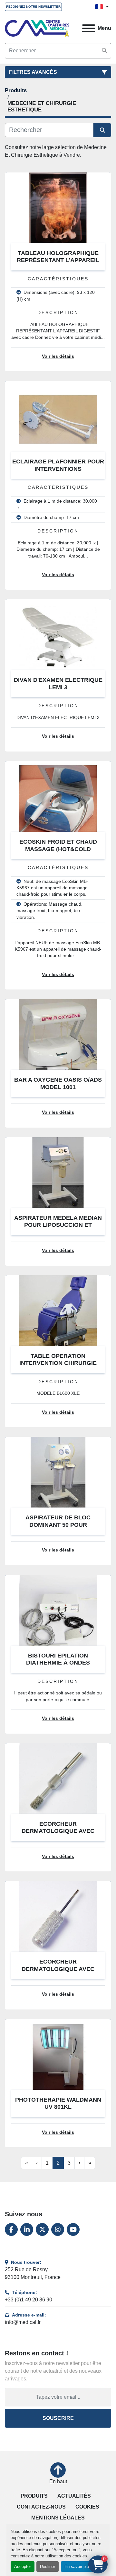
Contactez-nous (41, 2507)
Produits (34, 2496)
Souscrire (58, 2418)
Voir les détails (58, 356)
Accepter (23, 2567)
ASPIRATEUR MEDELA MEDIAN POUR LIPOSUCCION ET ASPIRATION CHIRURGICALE (58, 1225)
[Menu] (89, 28)
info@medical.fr (23, 2322)
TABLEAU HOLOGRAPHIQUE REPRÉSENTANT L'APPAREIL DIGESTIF (58, 260)
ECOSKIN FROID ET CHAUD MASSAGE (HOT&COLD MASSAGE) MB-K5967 (58, 849)
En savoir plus (78, 2567)
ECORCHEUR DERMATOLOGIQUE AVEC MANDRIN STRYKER (58, 1969)
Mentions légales (58, 2518)
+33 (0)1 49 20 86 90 (29, 2300)
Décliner (48, 2567)
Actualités (74, 2496)
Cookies (87, 2507)
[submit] (104, 51)
